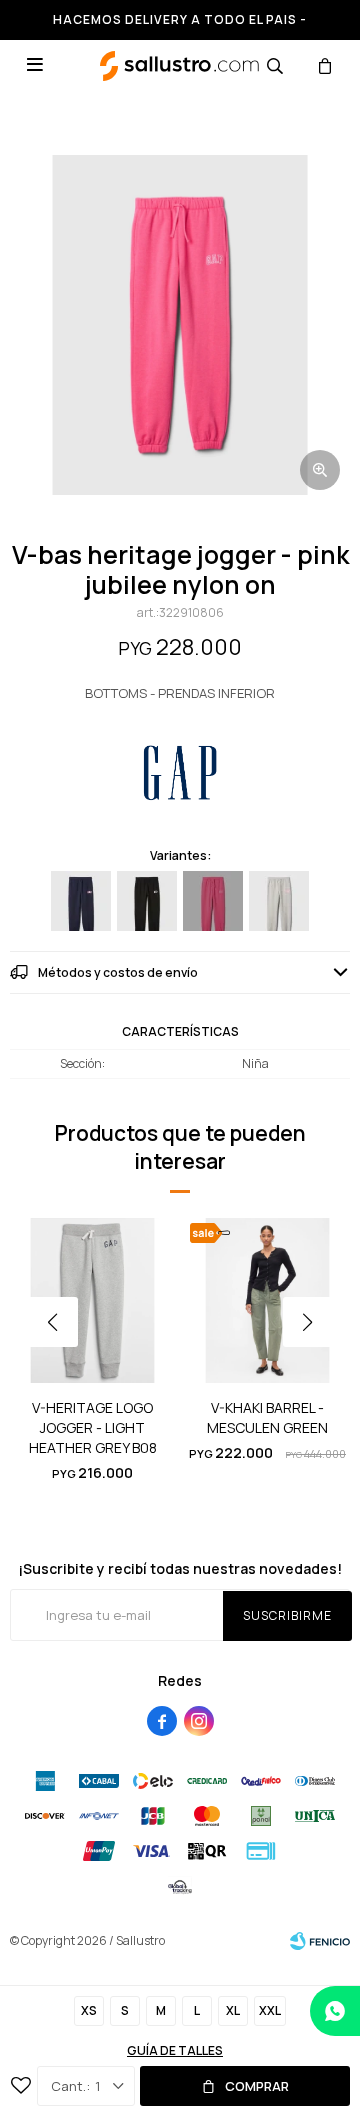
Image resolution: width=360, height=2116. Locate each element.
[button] (275, 65)
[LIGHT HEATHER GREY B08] (279, 901)
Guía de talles (175, 2050)
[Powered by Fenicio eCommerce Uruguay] (320, 1941)
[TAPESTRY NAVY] (81, 901)
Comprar (257, 2086)
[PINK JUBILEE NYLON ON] (213, 901)
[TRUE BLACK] (147, 901)
